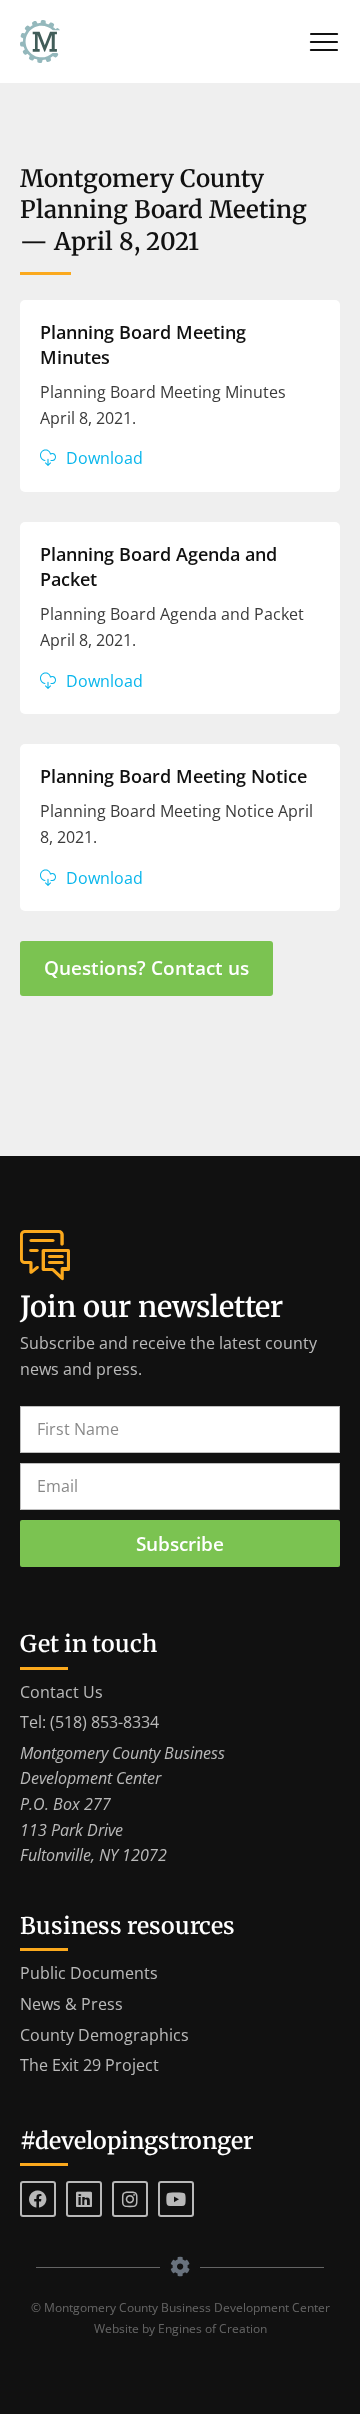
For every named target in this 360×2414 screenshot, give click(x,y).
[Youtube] (176, 2199)
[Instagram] (130, 2199)
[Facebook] (38, 2199)
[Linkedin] (84, 2199)
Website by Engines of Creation (180, 2328)
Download (104, 458)
